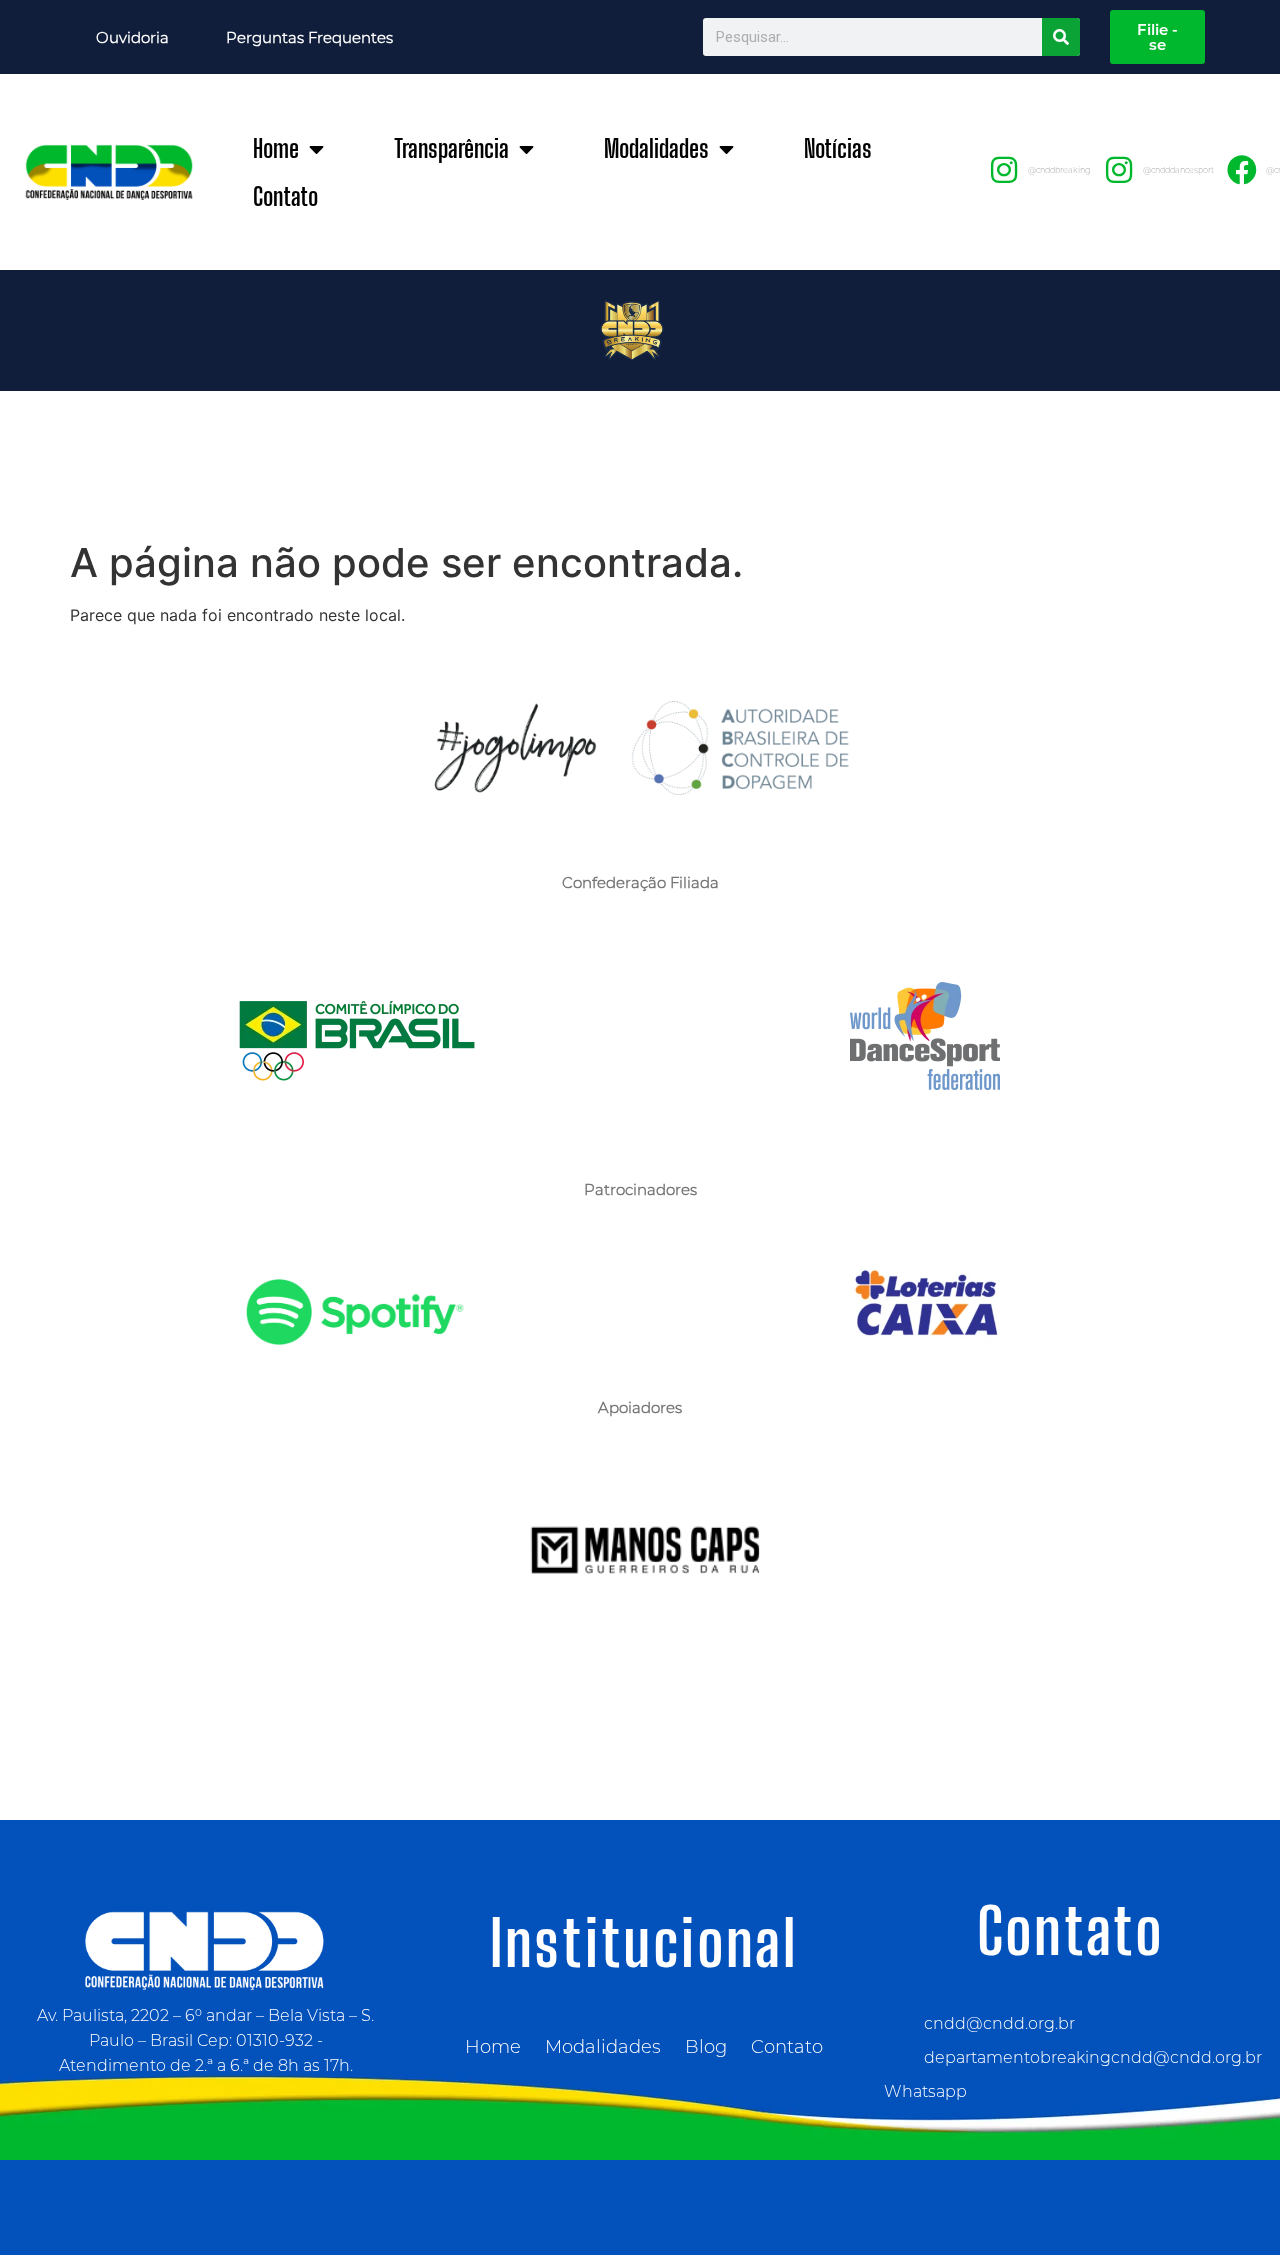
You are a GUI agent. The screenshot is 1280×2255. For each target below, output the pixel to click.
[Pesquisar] (1061, 37)
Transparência (451, 148)
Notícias (838, 148)
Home (276, 148)
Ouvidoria (132, 37)
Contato (285, 196)
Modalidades (656, 148)
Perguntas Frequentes (309, 37)
